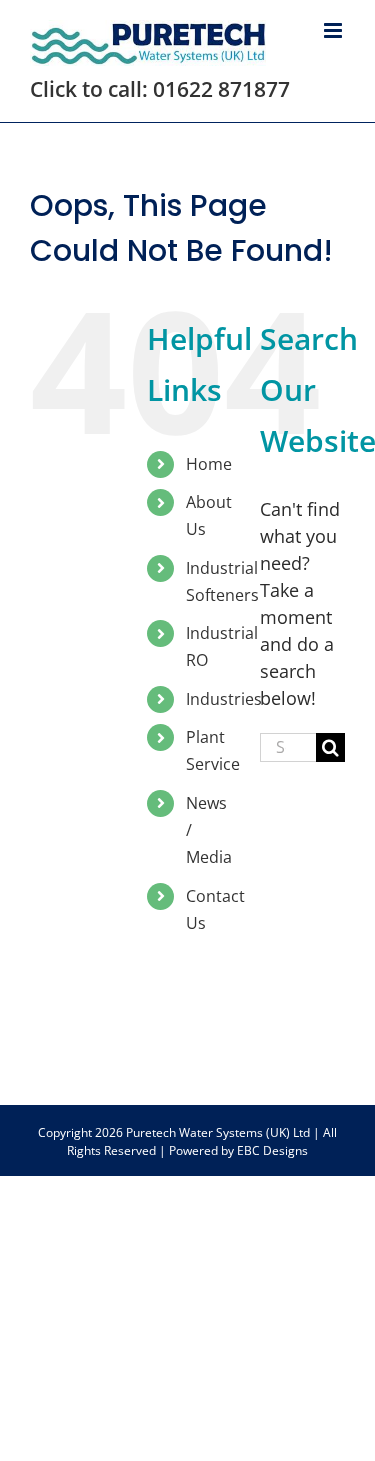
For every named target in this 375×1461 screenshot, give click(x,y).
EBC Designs (272, 1150)
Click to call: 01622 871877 (160, 88)
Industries (224, 699)
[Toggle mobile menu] (334, 30)
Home (209, 464)
